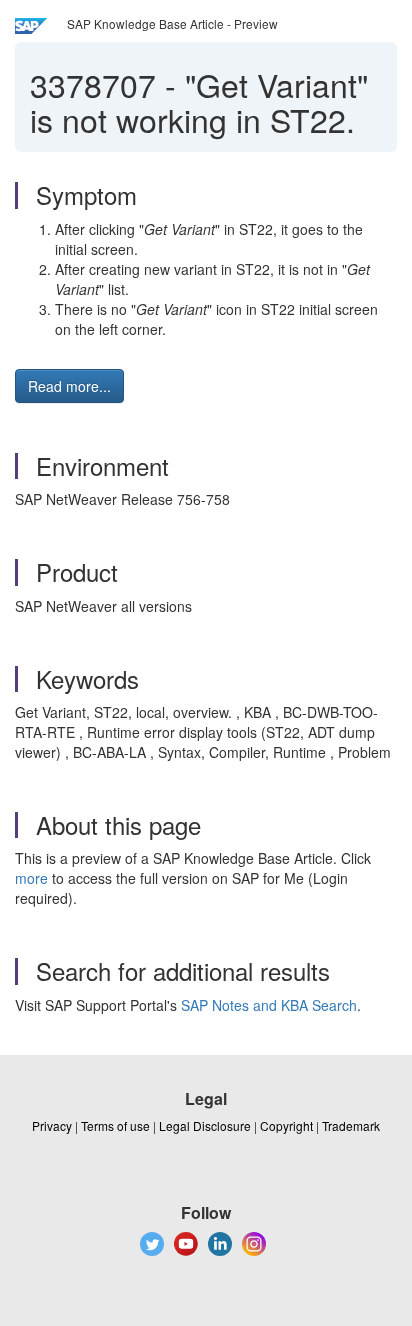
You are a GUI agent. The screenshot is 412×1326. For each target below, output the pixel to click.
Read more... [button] (69, 386)
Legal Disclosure (205, 1125)
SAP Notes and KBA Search (269, 1005)
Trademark (351, 1125)
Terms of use (115, 1125)
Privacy (52, 1125)
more (31, 878)
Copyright (286, 1125)
